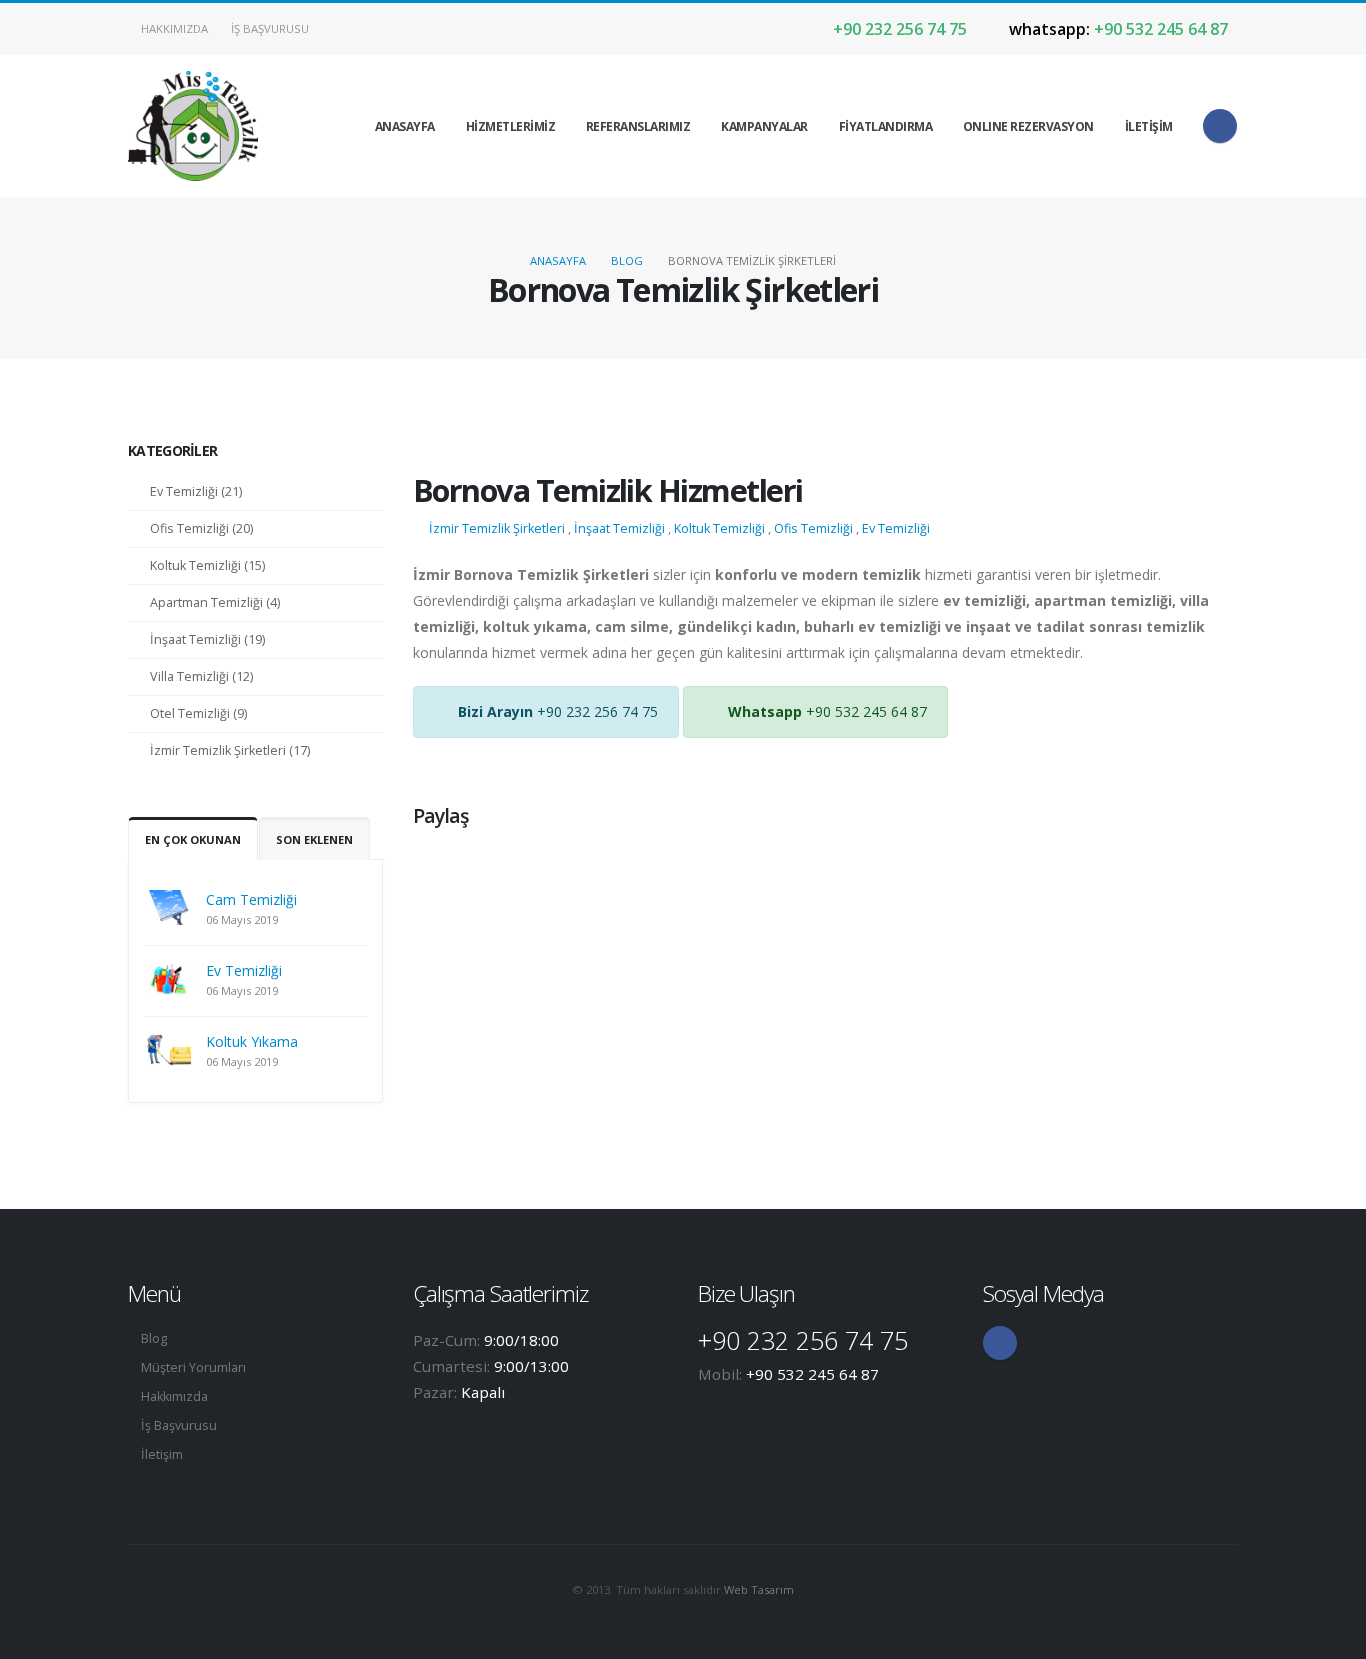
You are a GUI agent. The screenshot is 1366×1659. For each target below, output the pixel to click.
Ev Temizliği (244, 970)
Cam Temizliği (251, 899)
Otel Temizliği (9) (198, 713)
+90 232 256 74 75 (898, 29)
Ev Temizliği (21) (196, 491)
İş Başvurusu (268, 28)
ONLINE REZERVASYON (1028, 126)
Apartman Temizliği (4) (215, 602)
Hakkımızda (173, 28)
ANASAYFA (405, 126)
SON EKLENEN (314, 839)
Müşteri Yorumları (193, 1367)
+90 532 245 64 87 (1118, 29)
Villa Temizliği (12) (201, 676)
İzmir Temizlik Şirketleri (497, 528)
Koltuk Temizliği (719, 528)
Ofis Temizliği (813, 528)
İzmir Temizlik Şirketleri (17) (230, 750)
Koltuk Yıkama (252, 1041)
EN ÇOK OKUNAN (193, 839)
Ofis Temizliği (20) (201, 528)
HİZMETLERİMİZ (511, 126)
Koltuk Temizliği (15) (207, 565)
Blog (627, 260)
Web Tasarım (759, 1589)
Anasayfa (558, 260)
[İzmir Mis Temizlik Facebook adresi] (1220, 126)
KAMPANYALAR (764, 126)
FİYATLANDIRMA (886, 126)
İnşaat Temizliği (619, 528)
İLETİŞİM (1149, 126)
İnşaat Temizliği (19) (207, 639)
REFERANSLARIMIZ (638, 126)
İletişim (162, 1454)
